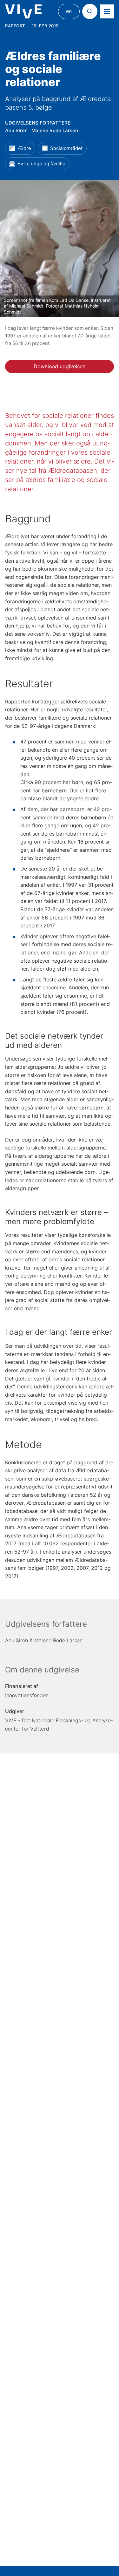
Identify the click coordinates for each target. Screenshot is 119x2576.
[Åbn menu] (107, 11)
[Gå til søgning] (90, 11)
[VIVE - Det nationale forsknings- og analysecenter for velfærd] (23, 12)
